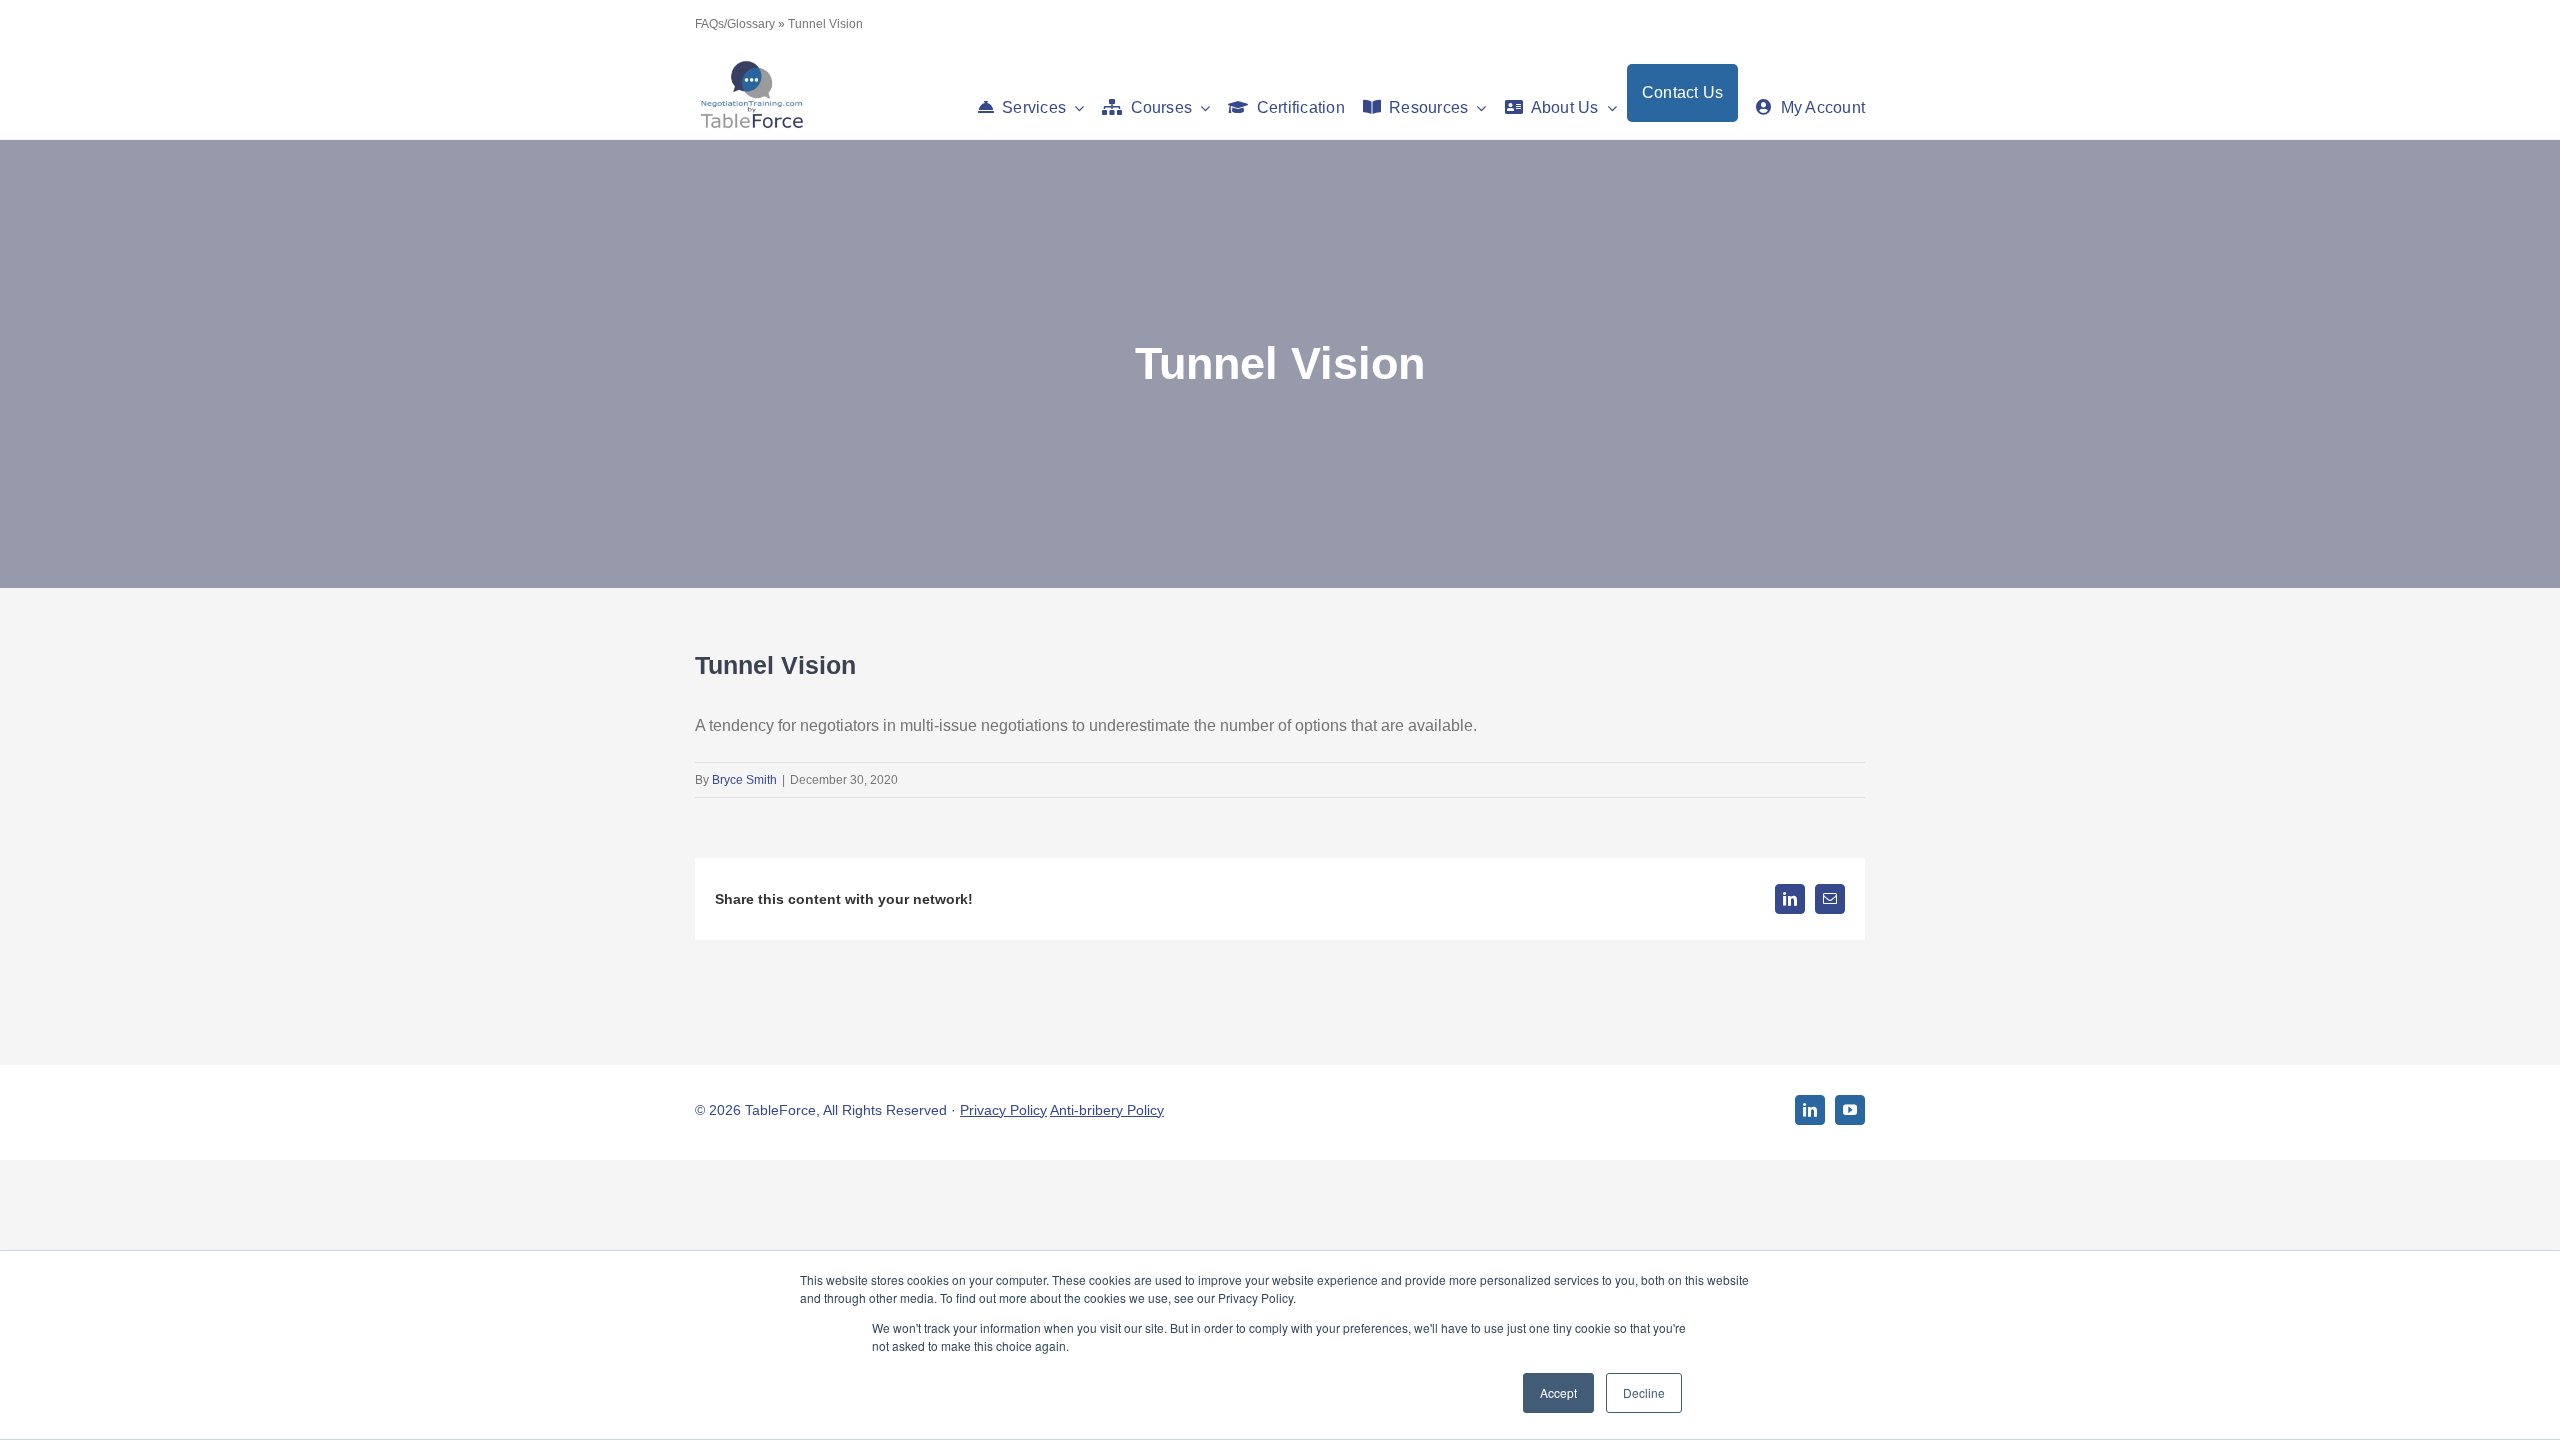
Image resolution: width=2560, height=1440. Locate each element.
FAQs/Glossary (735, 24)
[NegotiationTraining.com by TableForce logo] (751, 65)
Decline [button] (1644, 1392)
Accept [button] (1558, 1392)
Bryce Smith (744, 780)
